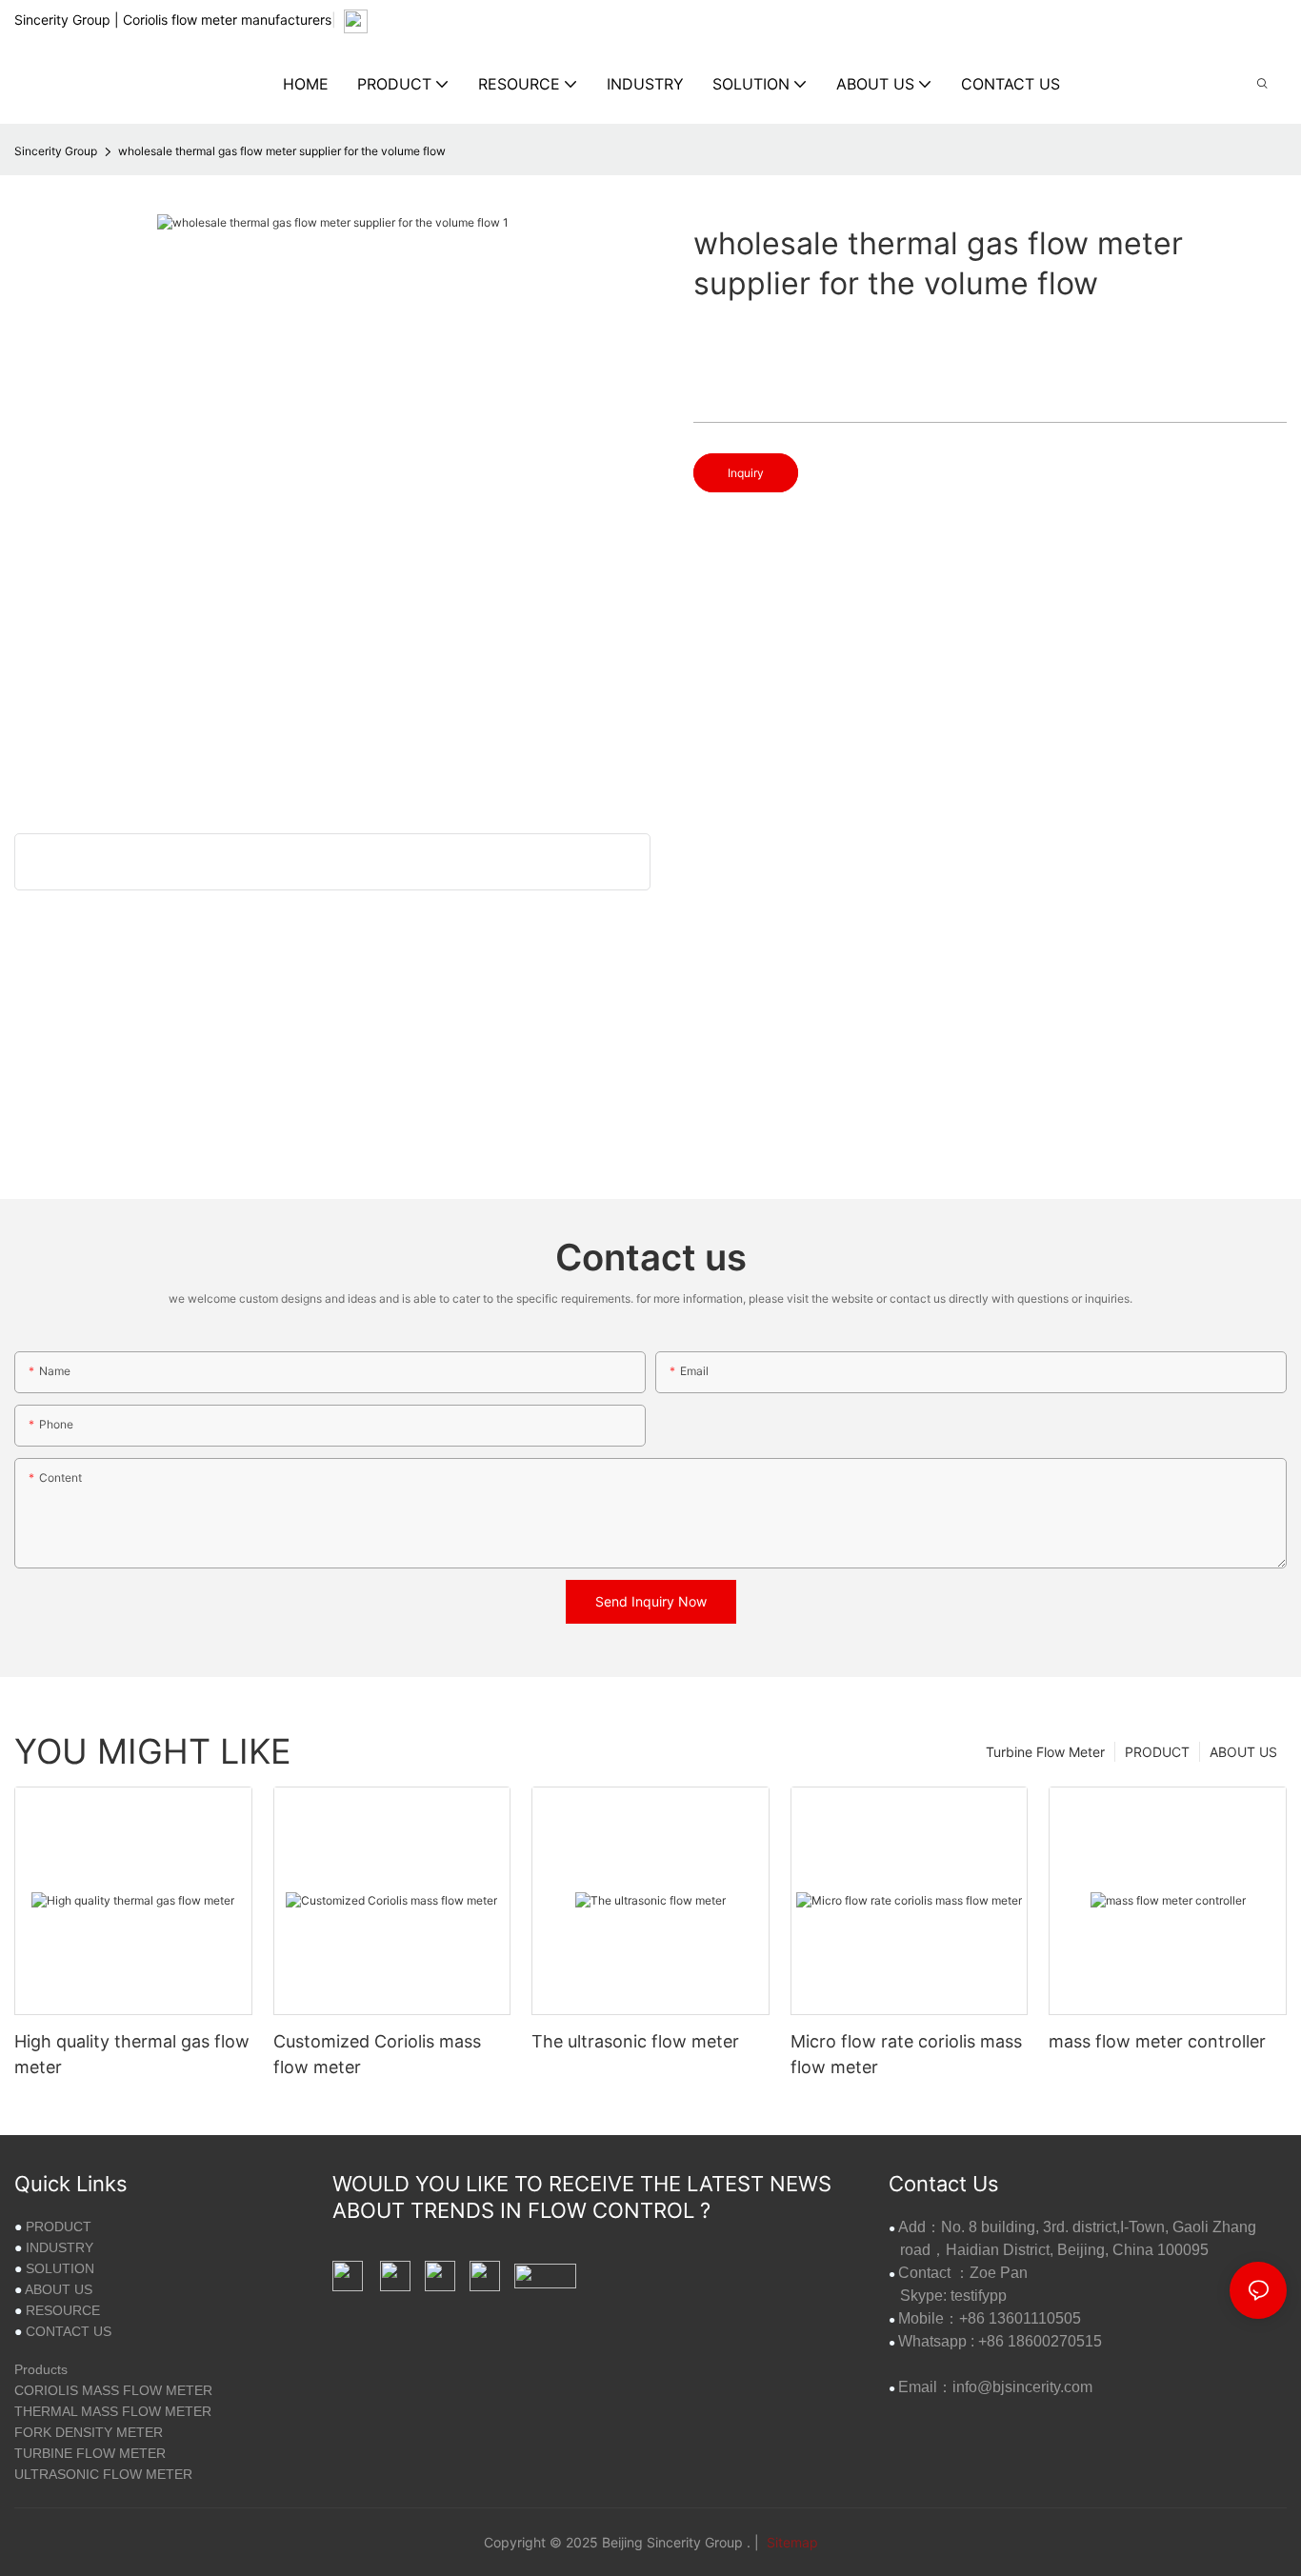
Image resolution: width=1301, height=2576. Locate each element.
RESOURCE (63, 2310)
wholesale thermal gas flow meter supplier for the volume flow (282, 151)
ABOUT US (1243, 1752)
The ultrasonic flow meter (635, 2041)
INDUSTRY (60, 2247)
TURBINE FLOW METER (90, 2453)
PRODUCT (1157, 1752)
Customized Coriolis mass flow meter (377, 2054)
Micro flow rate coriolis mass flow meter (906, 2054)
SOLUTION (60, 2268)
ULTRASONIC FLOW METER (103, 2474)
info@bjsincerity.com (1022, 2387)
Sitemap (791, 2542)
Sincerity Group (56, 151)
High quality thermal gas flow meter (132, 2054)
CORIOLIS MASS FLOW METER (113, 2390)
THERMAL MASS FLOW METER (113, 2411)
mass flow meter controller (1157, 2041)
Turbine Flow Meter (1045, 1752)
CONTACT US (69, 2331)
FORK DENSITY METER (89, 2432)
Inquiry (746, 473)
